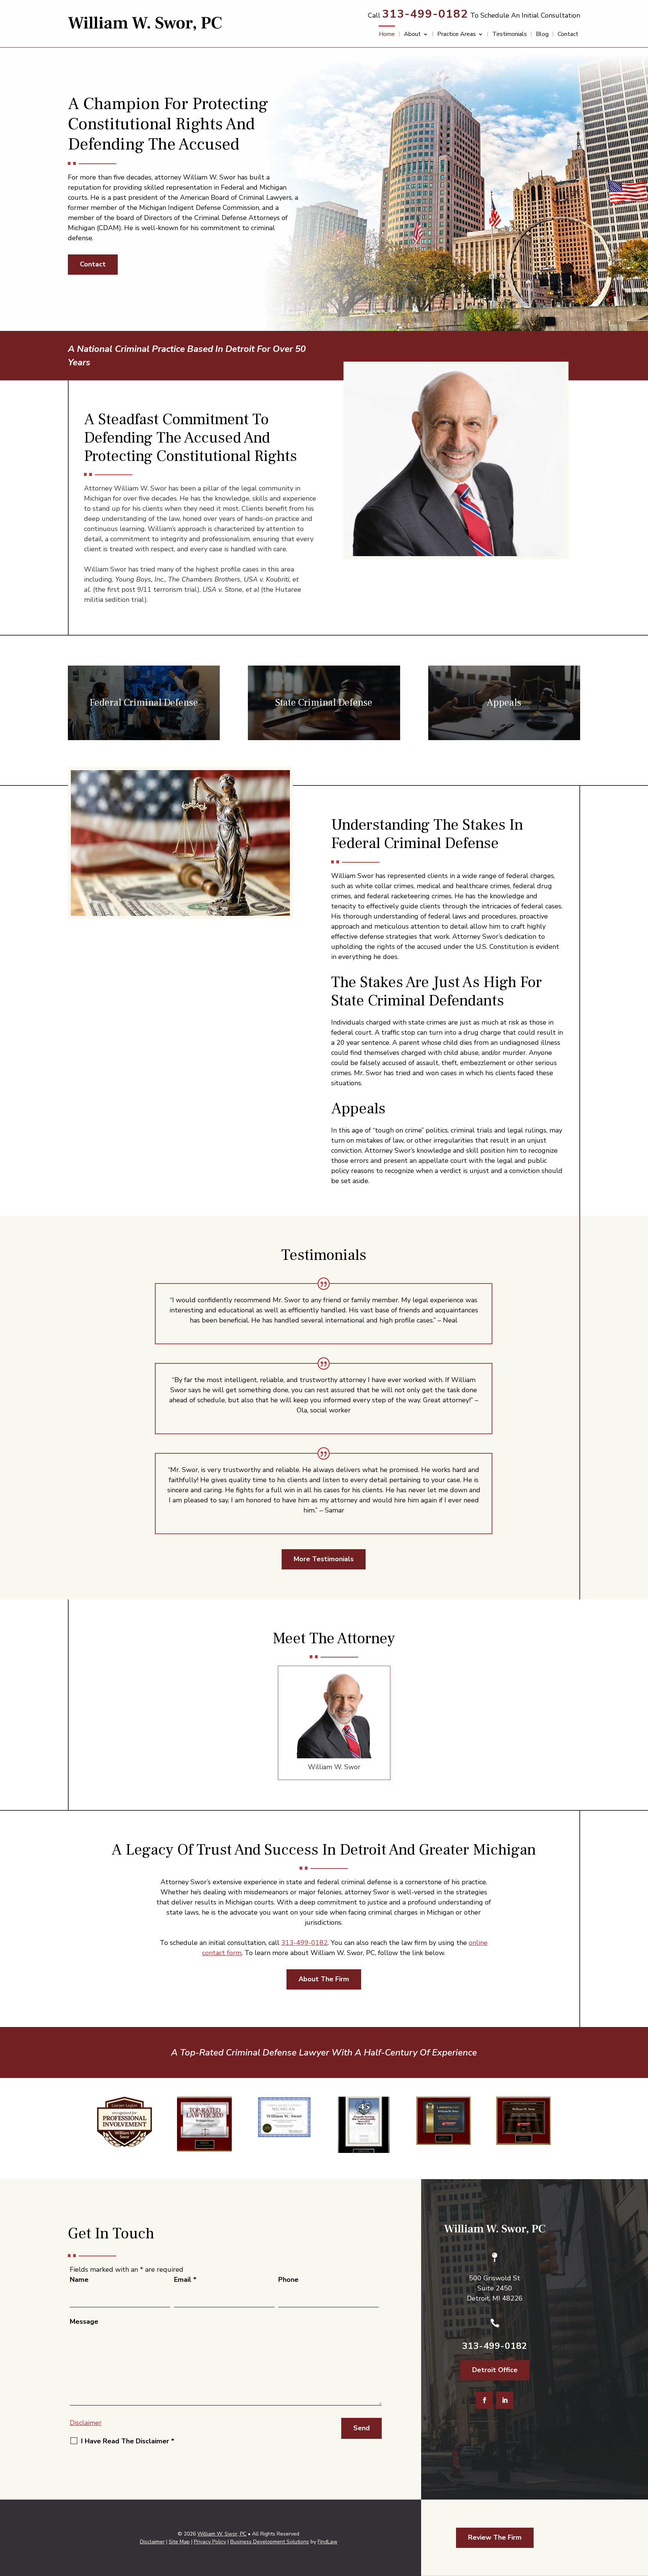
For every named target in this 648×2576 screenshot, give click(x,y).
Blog (542, 35)
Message (84, 2322)
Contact (568, 35)
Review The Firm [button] (495, 2537)
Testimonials (510, 35)
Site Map (179, 2542)
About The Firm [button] (324, 1979)
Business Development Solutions (270, 2542)
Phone (288, 2280)
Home (387, 35)
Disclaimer (86, 2423)
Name (79, 2280)
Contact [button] (93, 264)
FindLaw (328, 2542)
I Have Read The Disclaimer (128, 2441)
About (412, 35)
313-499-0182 (425, 14)
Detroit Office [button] (495, 2370)
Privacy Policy (210, 2542)
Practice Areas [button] (457, 35)
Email (185, 2280)
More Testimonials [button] (324, 1559)
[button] (640, 2522)
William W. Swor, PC (222, 2534)
